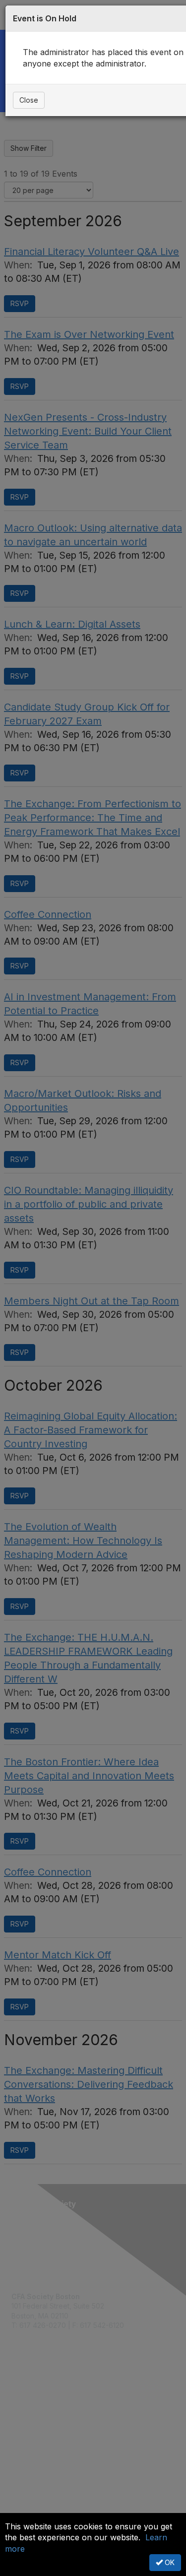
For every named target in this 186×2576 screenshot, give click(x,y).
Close (29, 100)
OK (169, 2562)
